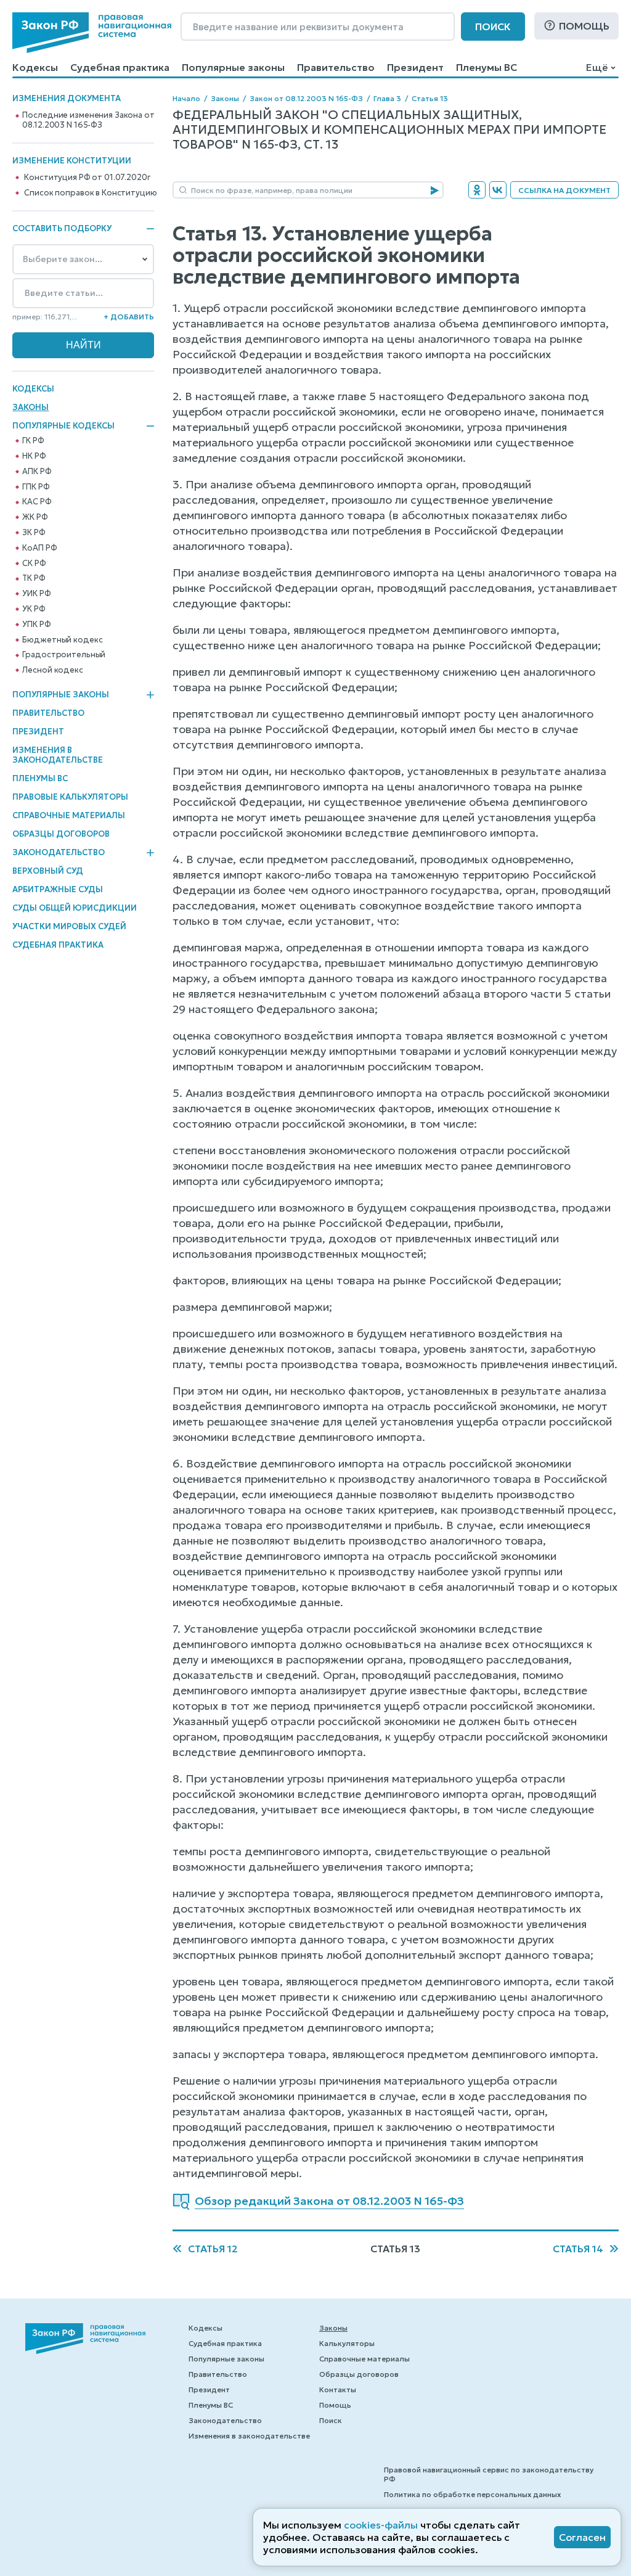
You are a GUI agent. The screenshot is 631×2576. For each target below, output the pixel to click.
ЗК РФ (34, 533)
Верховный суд (48, 871)
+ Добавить (129, 317)
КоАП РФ (39, 548)
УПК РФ (36, 625)
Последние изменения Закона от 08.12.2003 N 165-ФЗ (88, 120)
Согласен (582, 2537)
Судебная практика (120, 67)
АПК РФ (37, 472)
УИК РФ (36, 594)
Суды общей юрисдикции (75, 908)
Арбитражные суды (58, 889)
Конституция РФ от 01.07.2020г (87, 178)
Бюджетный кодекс (62, 640)
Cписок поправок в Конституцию (90, 193)
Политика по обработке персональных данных (472, 2494)
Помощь (584, 26)
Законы (31, 407)
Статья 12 (213, 2249)
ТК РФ (34, 578)
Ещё (597, 67)
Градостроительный (64, 655)
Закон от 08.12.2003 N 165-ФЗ (306, 98)
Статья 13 (430, 98)
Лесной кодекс (52, 670)
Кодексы (35, 67)
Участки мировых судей (69, 926)
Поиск (493, 27)
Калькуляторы (347, 2343)
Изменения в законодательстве (58, 755)
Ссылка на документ (564, 190)
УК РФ (34, 609)
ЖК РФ (35, 517)
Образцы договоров (61, 834)
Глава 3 (387, 98)
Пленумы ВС (486, 67)
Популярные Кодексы (63, 426)
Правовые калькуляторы (70, 797)
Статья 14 (578, 2249)
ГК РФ (33, 441)
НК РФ (34, 456)
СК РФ (34, 564)
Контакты (338, 2389)
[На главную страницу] (92, 33)
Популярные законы (233, 67)
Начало (186, 98)
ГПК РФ (36, 487)
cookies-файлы (381, 2525)
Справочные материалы (69, 815)
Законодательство (59, 853)
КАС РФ (37, 502)
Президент (415, 67)
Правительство (336, 67)
